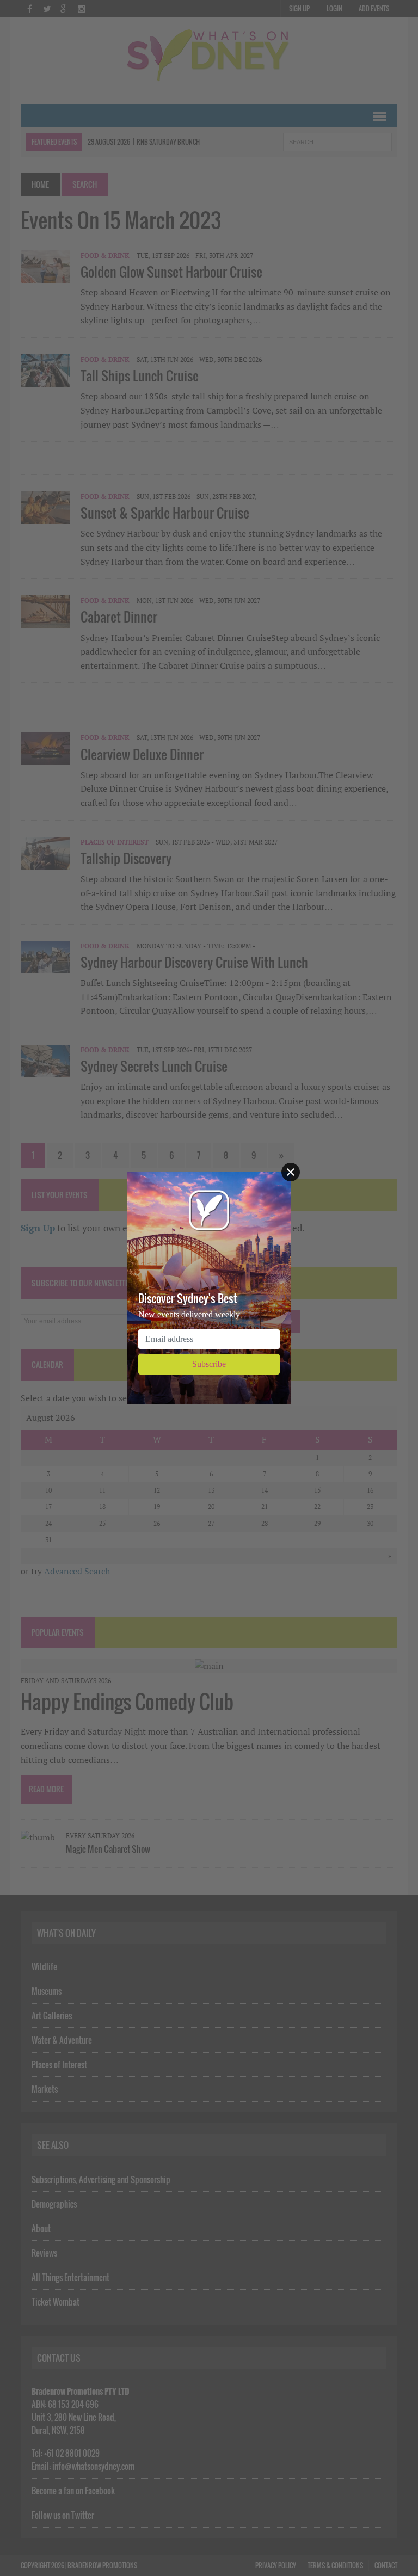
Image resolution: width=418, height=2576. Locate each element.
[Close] (291, 1172)
